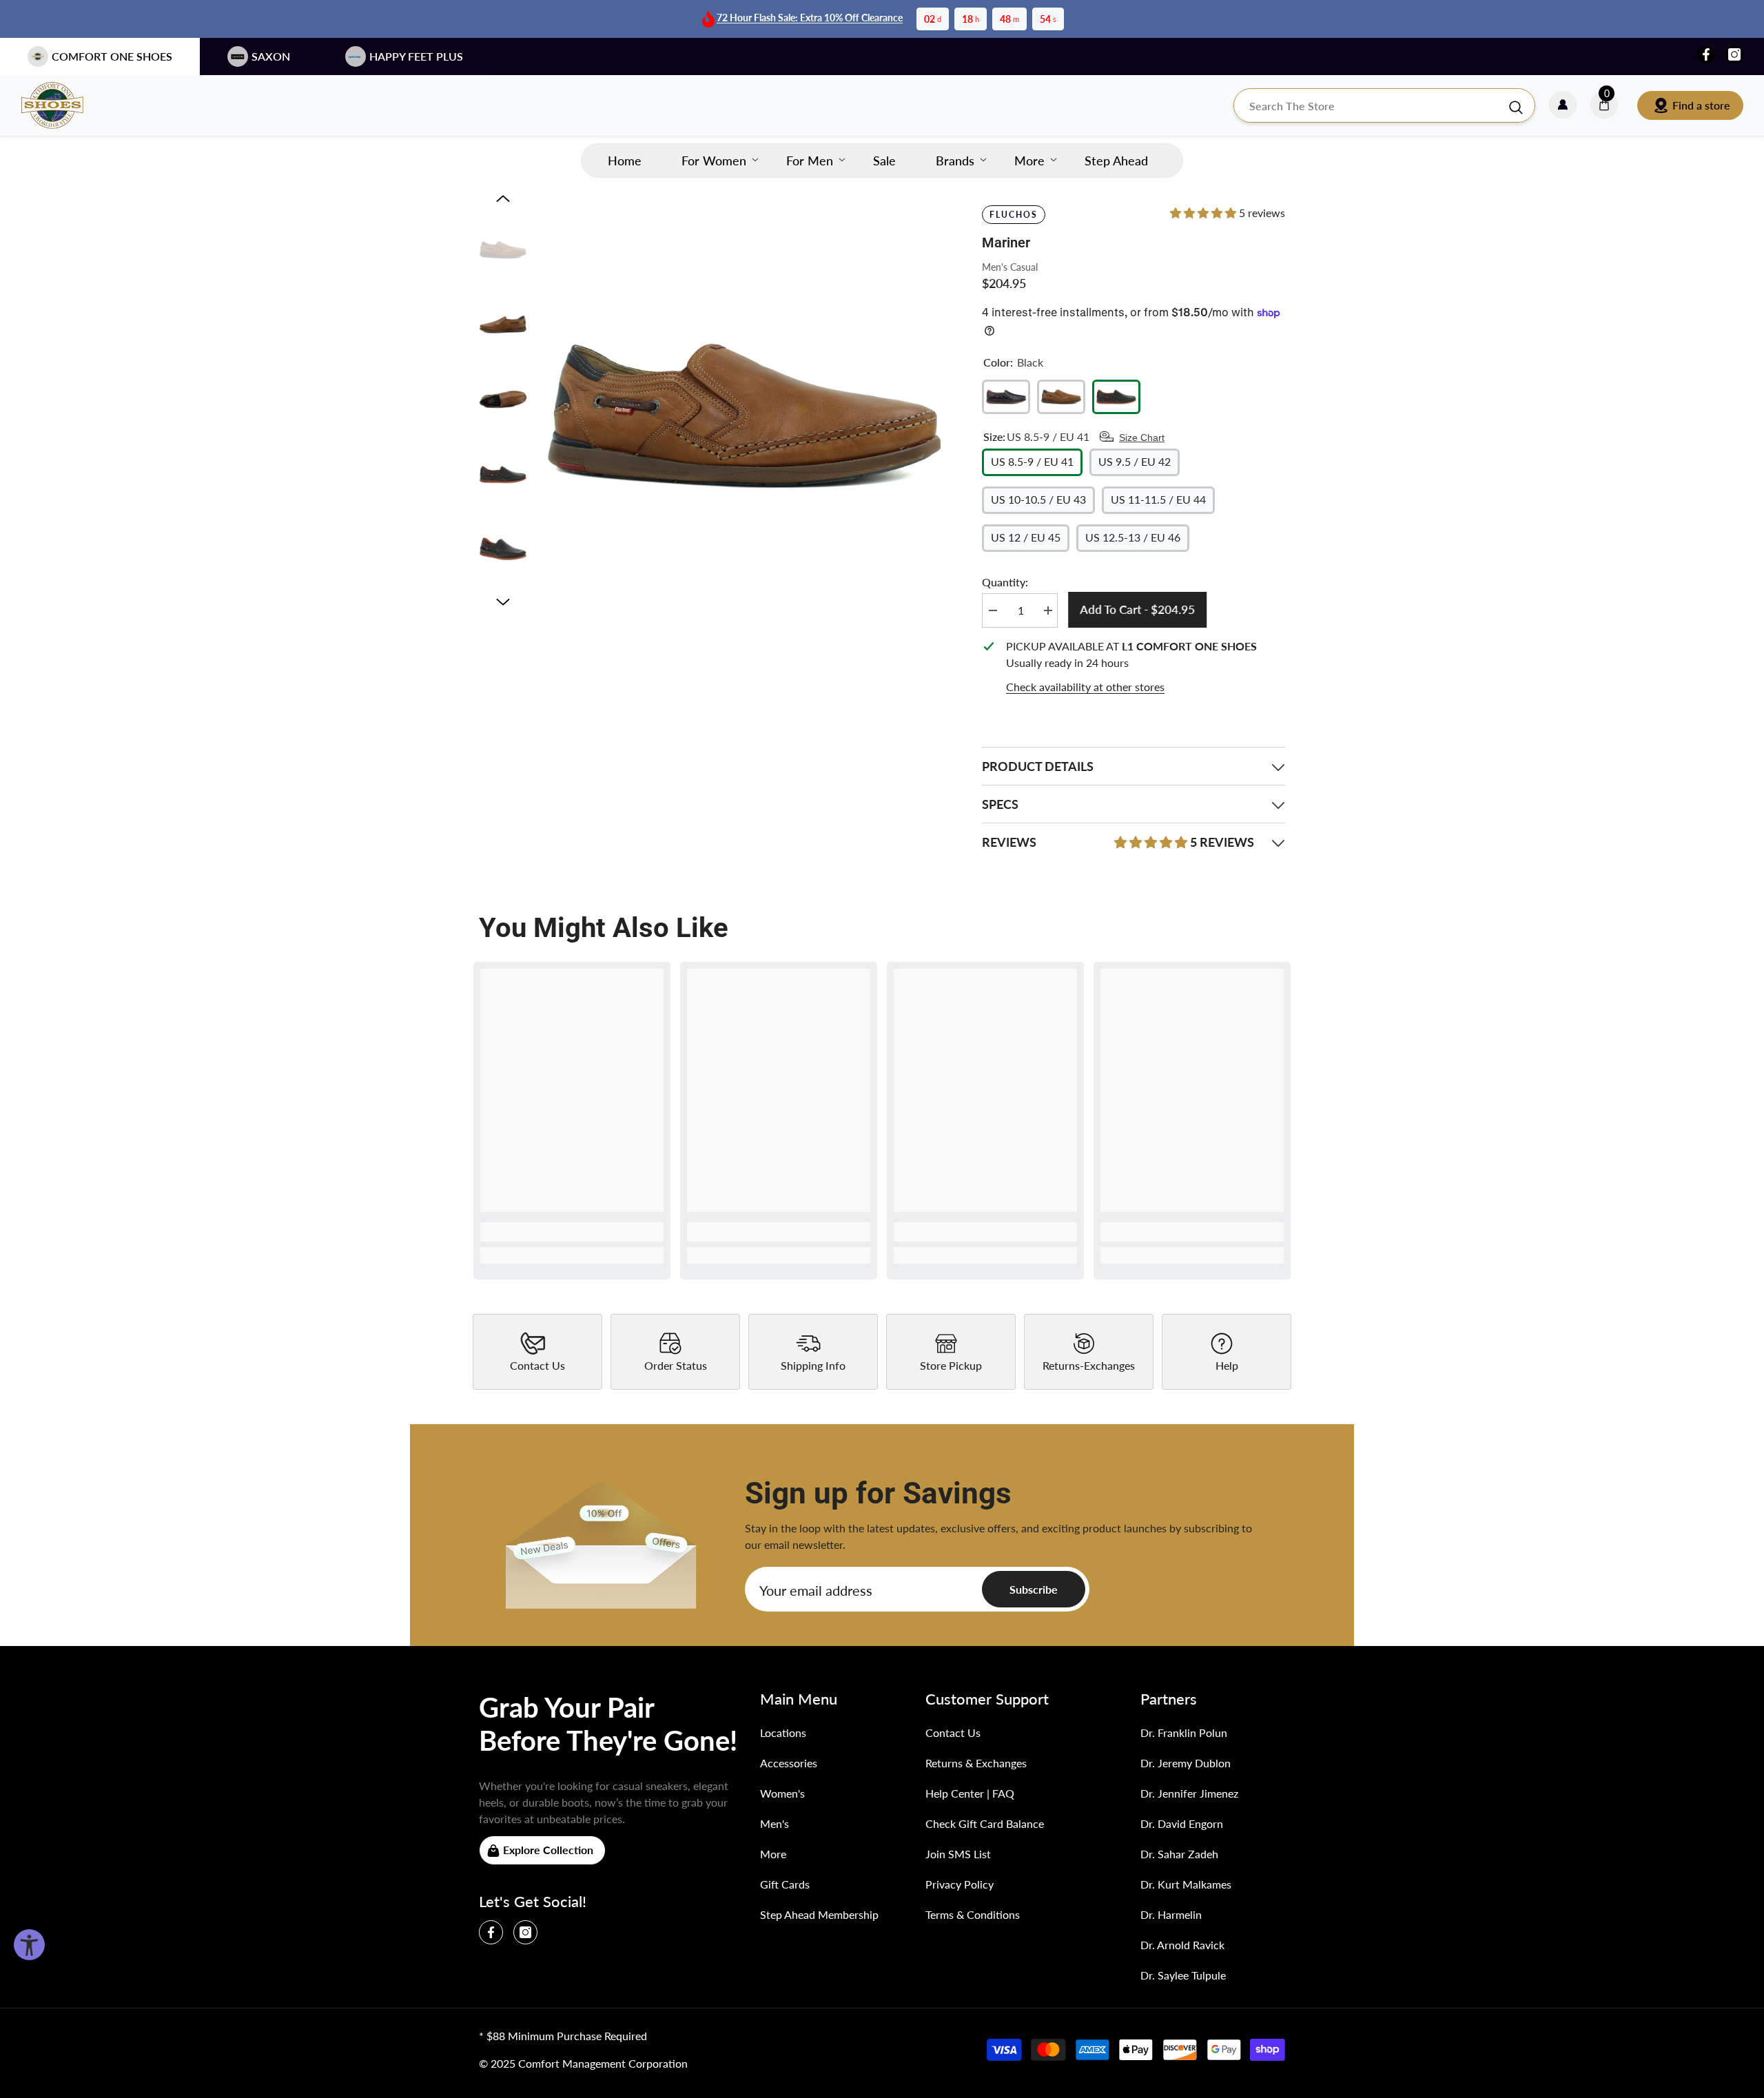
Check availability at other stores (1085, 687)
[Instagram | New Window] (1734, 54)
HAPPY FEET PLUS (416, 56)
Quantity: (1005, 582)
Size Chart (1142, 438)
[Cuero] (1061, 397)
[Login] (1563, 105)
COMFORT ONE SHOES (112, 56)
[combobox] (1371, 105)
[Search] (1384, 105)
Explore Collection (548, 1850)
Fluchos (1013, 215)
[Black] (1116, 397)
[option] (745, 416)
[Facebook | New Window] (1706, 54)
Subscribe (1034, 1589)
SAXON (271, 56)
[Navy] (1006, 397)
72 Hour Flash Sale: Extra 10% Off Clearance (810, 18)
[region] (1134, 667)
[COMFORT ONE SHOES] (65, 105)
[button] (503, 198)
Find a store (1701, 105)
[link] (572, 1232)
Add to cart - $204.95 (1137, 609)
